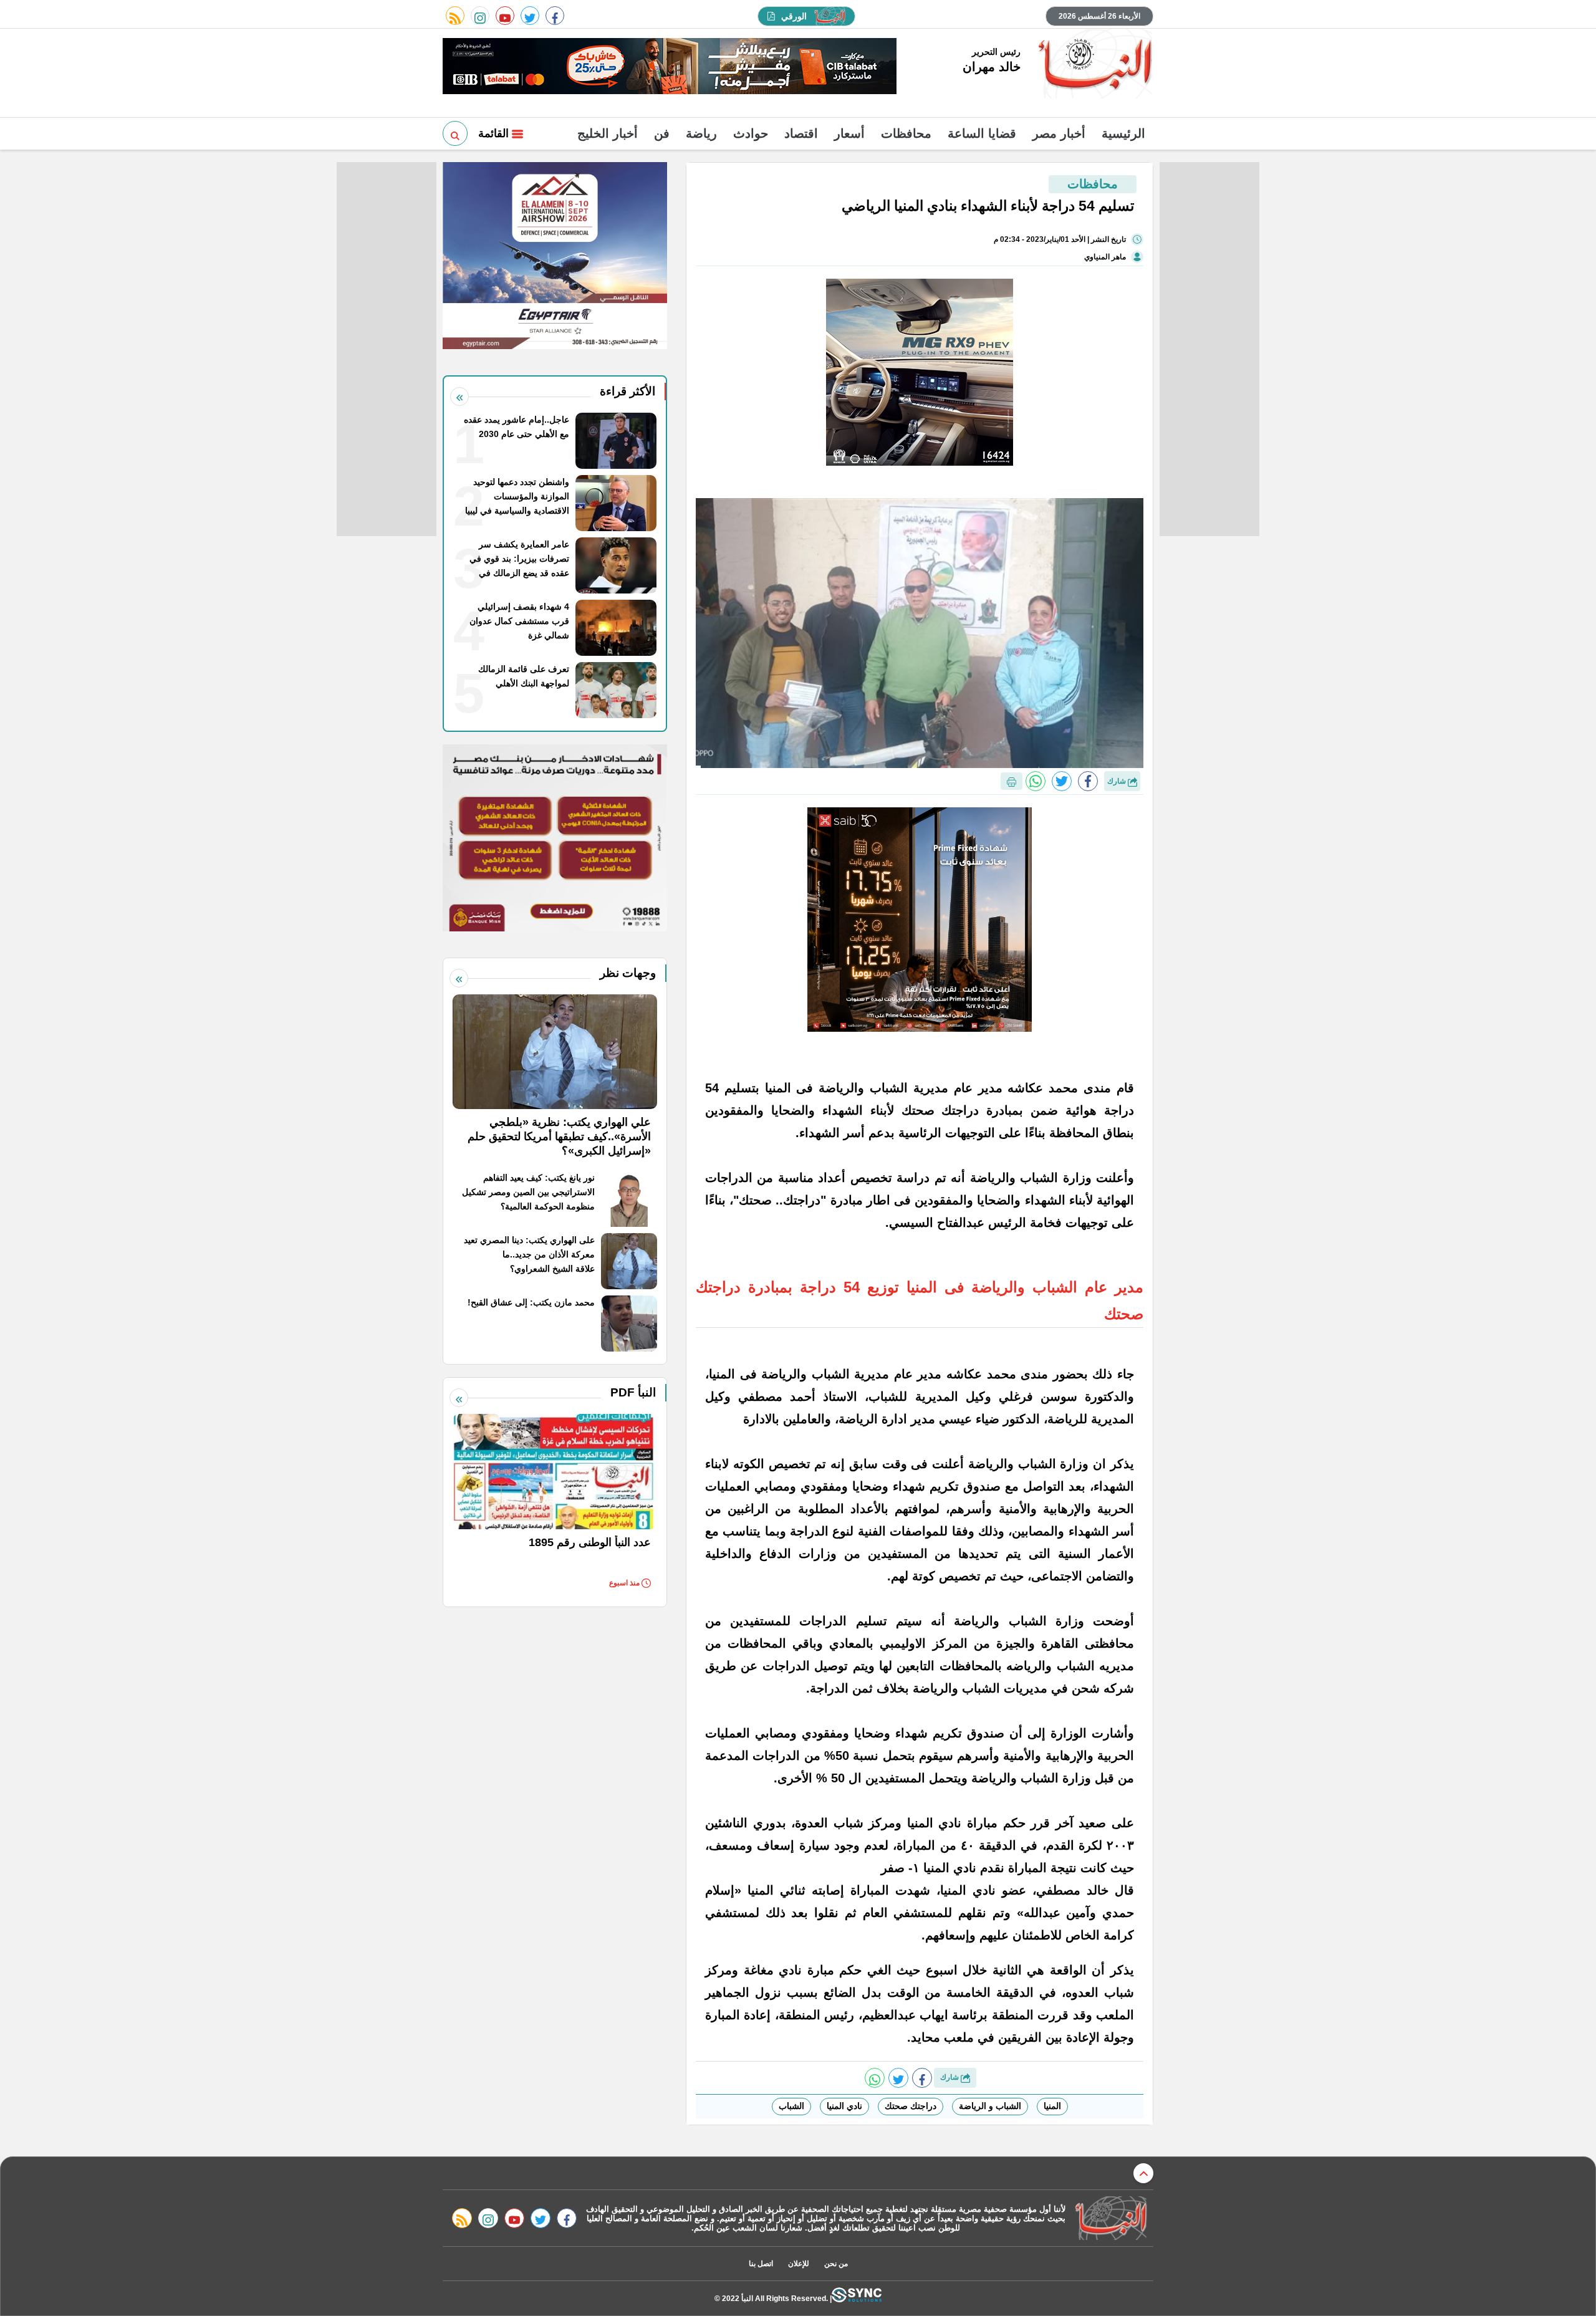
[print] (1012, 781)
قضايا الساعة (982, 133)
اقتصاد (801, 133)
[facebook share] (1088, 781)
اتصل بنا (761, 2264)
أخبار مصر (1059, 133)
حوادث (751, 133)
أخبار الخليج (608, 133)
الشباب (791, 2106)
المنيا (1052, 2106)
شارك (1118, 781)
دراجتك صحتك (911, 2106)
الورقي (794, 16)
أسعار (849, 133)
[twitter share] (1062, 781)
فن (662, 133)
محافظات (906, 133)
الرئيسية (1123, 133)
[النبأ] (1093, 65)
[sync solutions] (857, 2298)
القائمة (495, 133)
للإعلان (799, 2264)
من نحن (836, 2264)
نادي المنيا (844, 2106)
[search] (455, 133)
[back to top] (1143, 2173)
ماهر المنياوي (1105, 257)
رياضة (701, 133)
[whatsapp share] (1036, 781)
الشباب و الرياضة (990, 2106)
